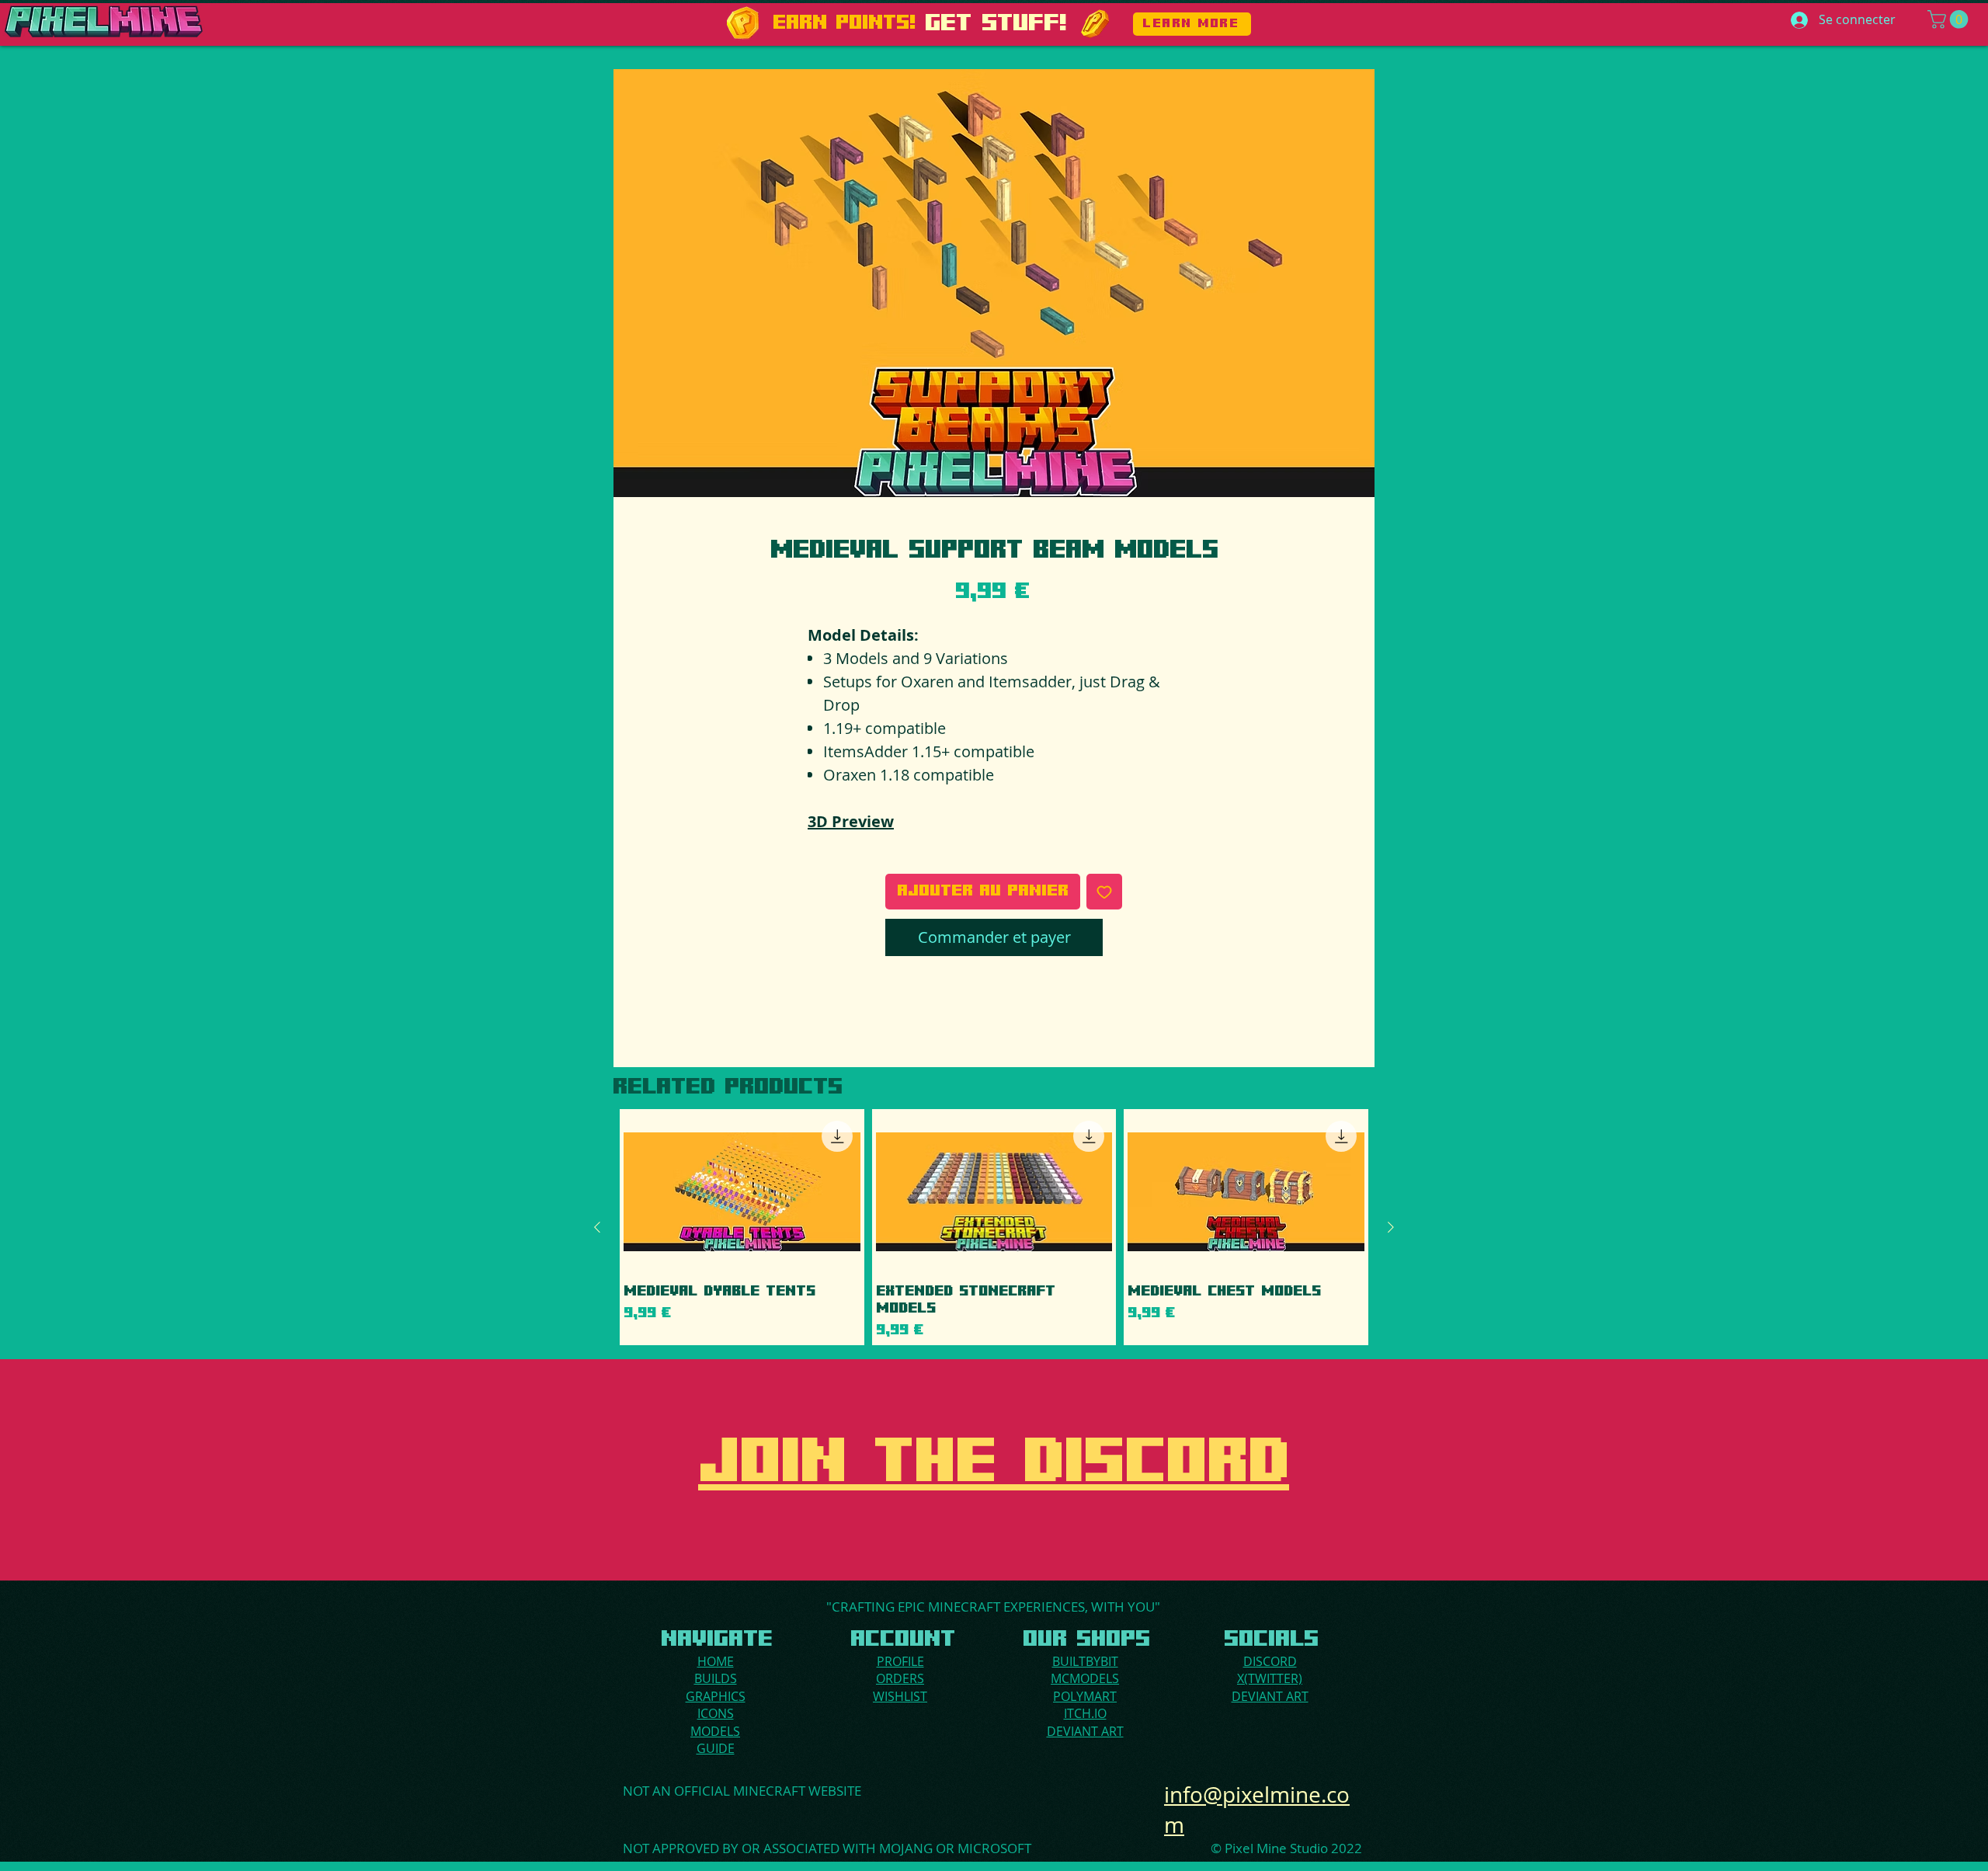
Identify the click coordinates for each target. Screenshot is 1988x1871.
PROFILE (900, 1661)
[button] (1950, 19)
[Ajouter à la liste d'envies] (1104, 892)
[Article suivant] (1391, 1227)
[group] (994, 1227)
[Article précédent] (597, 1227)
